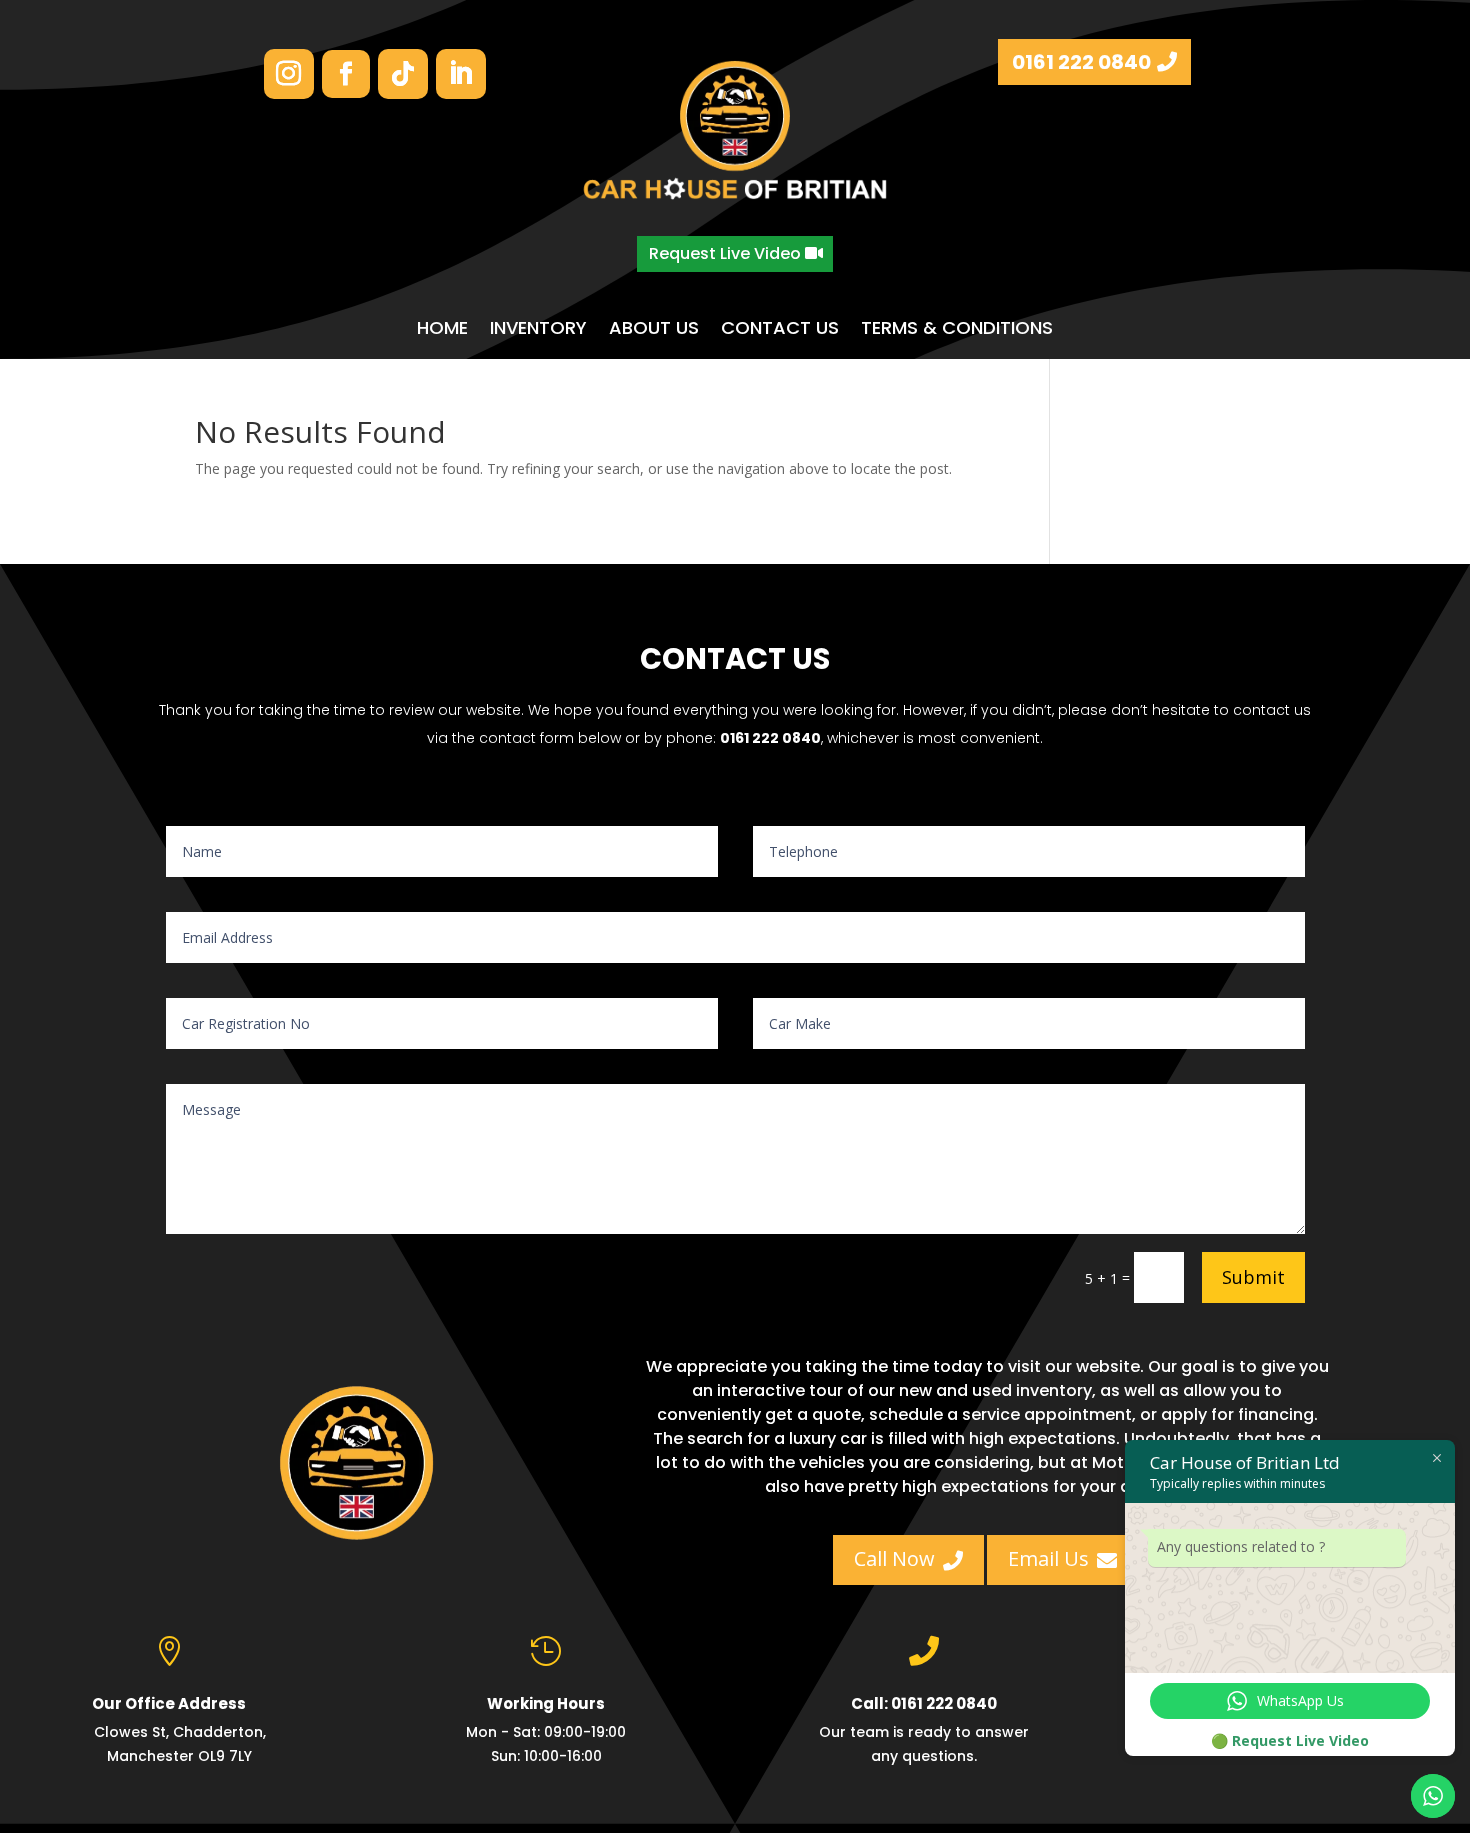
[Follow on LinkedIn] (461, 74)
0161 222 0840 (1081, 62)
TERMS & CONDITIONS (957, 328)
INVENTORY (538, 328)
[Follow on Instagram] (289, 74)
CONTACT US (780, 328)
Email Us (1062, 1558)
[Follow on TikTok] (403, 74)
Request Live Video (725, 253)
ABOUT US (654, 328)
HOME (442, 328)
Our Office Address (169, 1703)
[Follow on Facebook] (346, 74)
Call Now (908, 1558)
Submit (1253, 1277)
